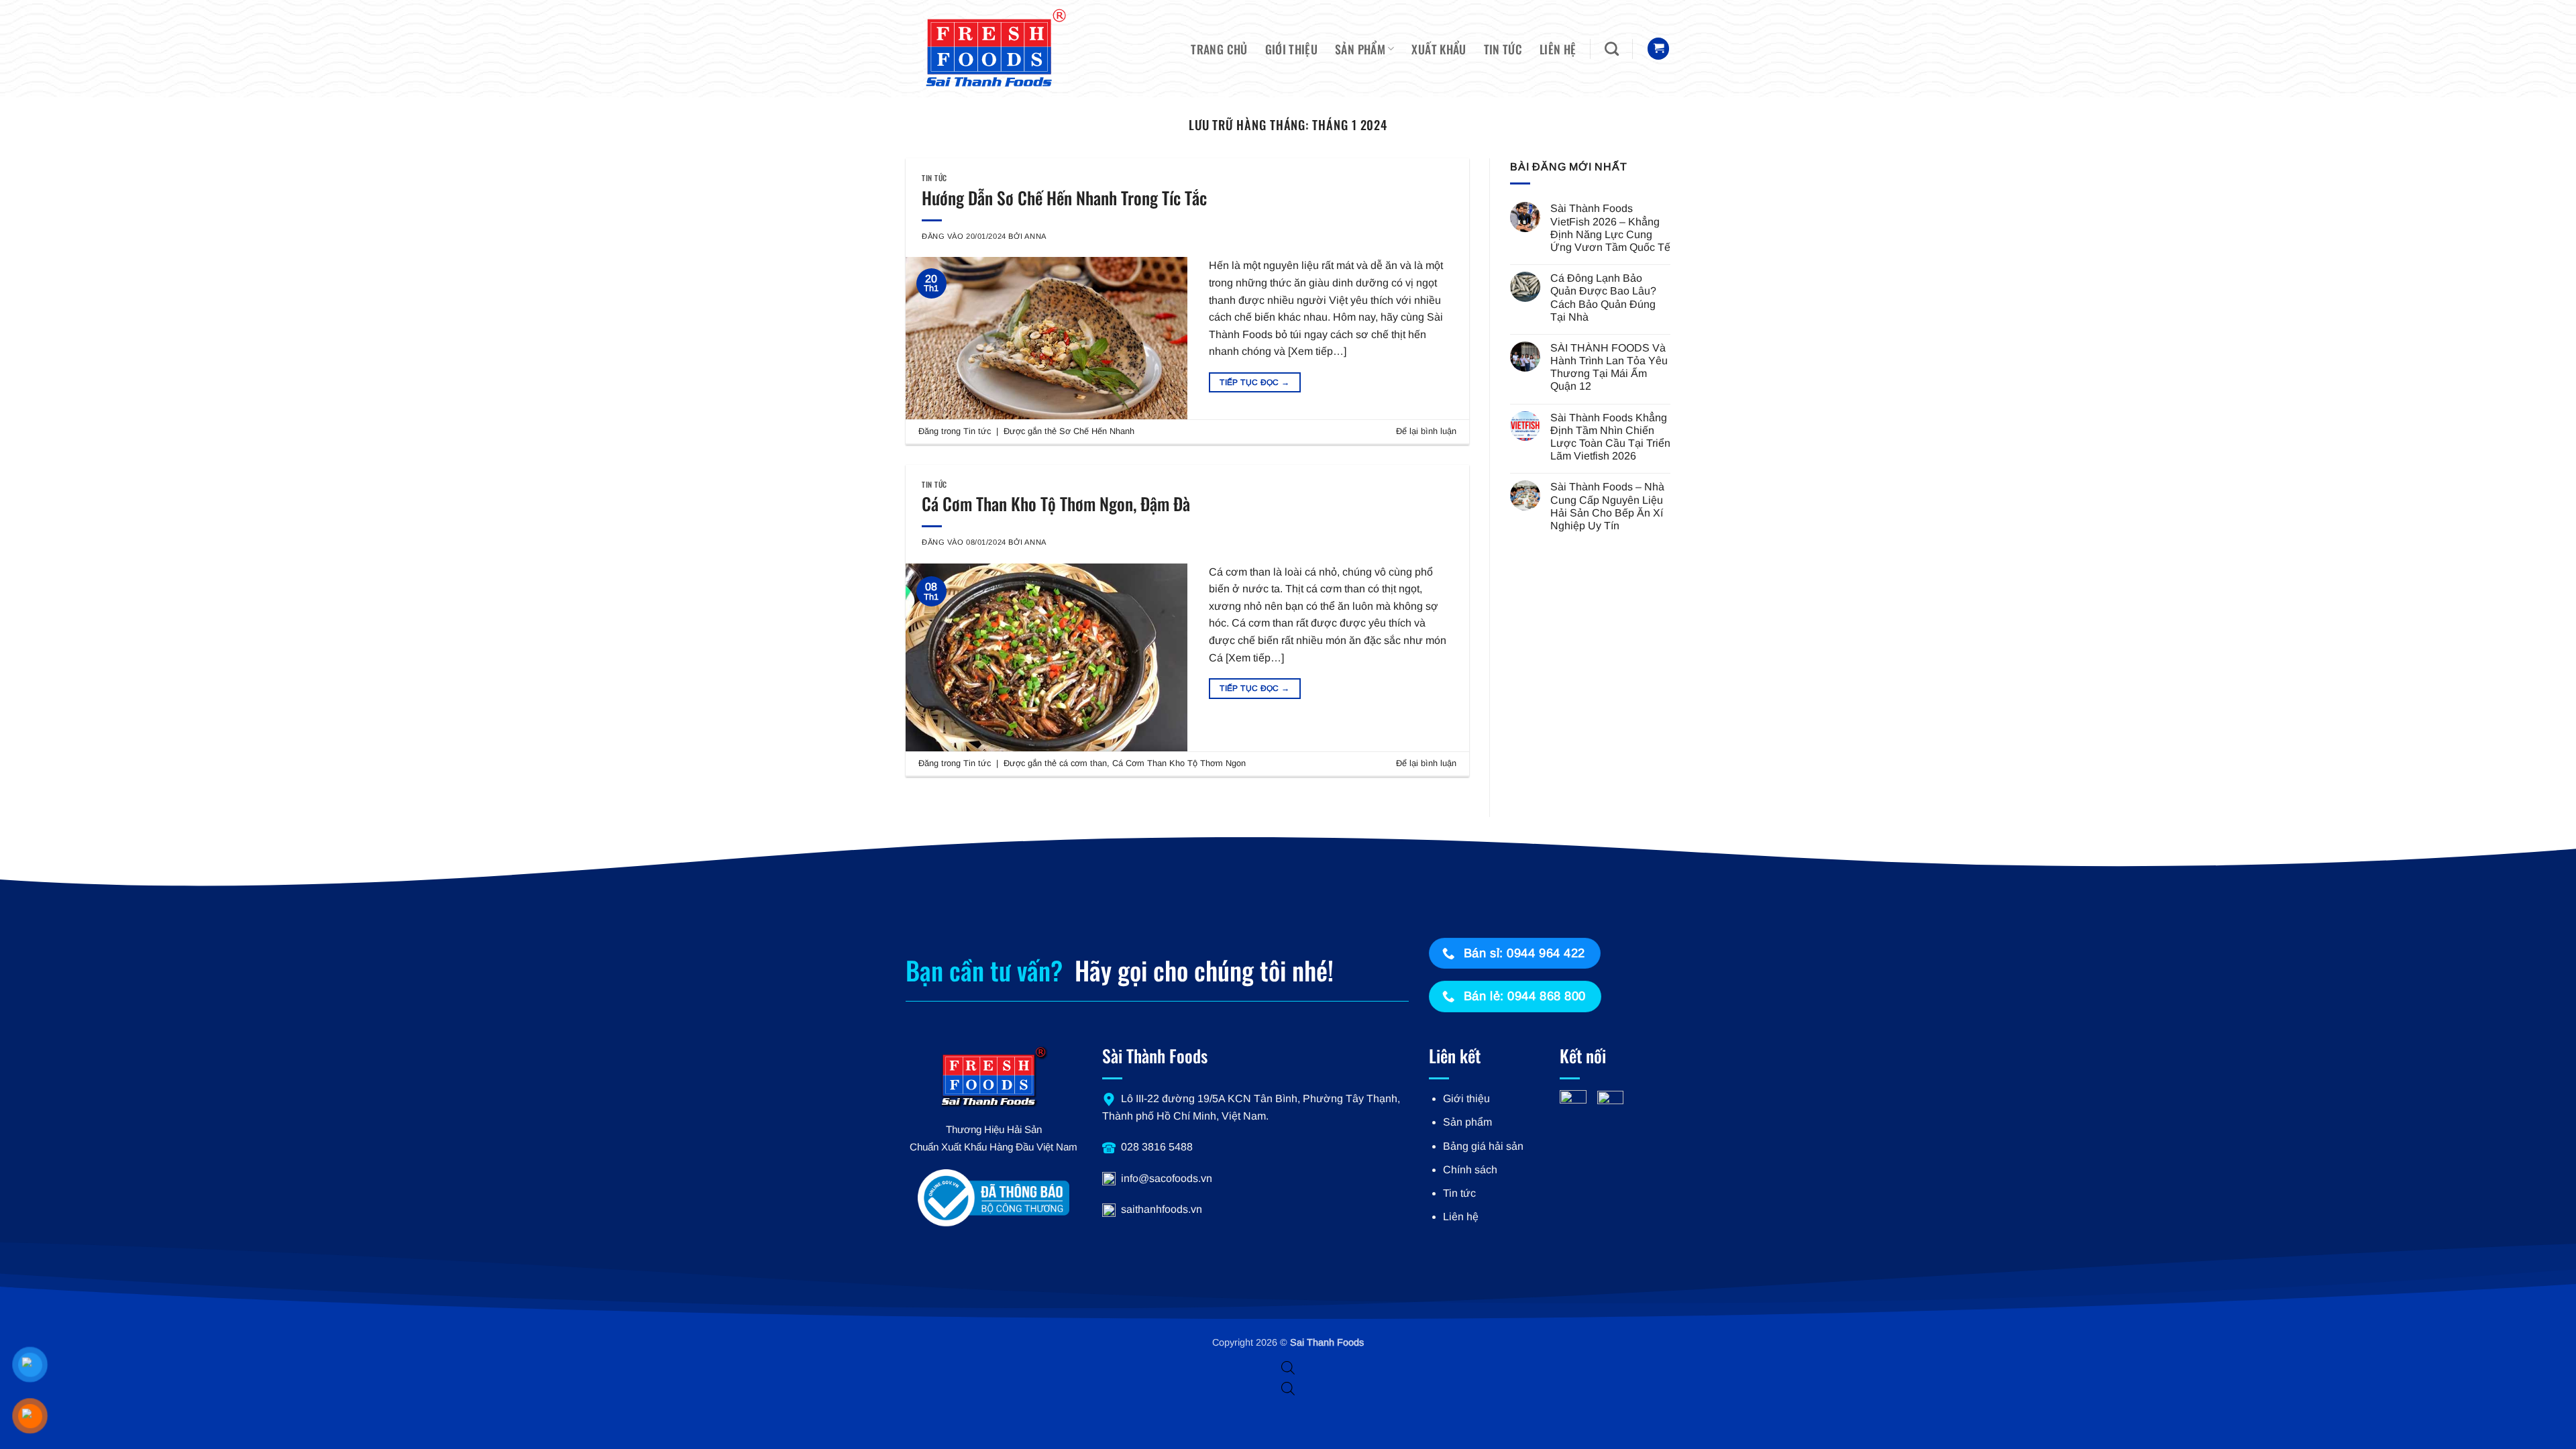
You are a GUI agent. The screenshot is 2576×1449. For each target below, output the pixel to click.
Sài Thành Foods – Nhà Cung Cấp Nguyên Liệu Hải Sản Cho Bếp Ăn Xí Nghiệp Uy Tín (1607, 506)
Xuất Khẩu (1439, 49)
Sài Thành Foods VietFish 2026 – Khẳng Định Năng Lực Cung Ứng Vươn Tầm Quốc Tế (1610, 228)
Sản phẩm (1360, 49)
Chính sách (1470, 1170)
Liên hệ (1558, 49)
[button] (1658, 49)
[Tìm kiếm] (1612, 49)
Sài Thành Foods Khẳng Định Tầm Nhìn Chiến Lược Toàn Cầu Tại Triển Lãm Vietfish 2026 (1610, 437)
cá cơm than (1083, 763)
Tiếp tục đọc (1254, 382)
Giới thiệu (1292, 49)
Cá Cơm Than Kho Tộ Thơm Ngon (1179, 763)
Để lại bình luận (1426, 431)
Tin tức (1503, 49)
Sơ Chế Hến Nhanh (1097, 431)
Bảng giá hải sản (1483, 1146)
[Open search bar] (1288, 1368)
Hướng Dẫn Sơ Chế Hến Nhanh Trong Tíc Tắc (1064, 197)
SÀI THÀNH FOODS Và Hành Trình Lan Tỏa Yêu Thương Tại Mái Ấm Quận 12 (1609, 367)
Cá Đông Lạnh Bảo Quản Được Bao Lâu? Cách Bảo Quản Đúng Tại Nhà (1603, 298)
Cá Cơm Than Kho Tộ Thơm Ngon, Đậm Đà (1056, 503)
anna (1035, 236)
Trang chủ (1219, 49)
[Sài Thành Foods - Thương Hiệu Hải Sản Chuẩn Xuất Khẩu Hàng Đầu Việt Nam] (989, 49)
